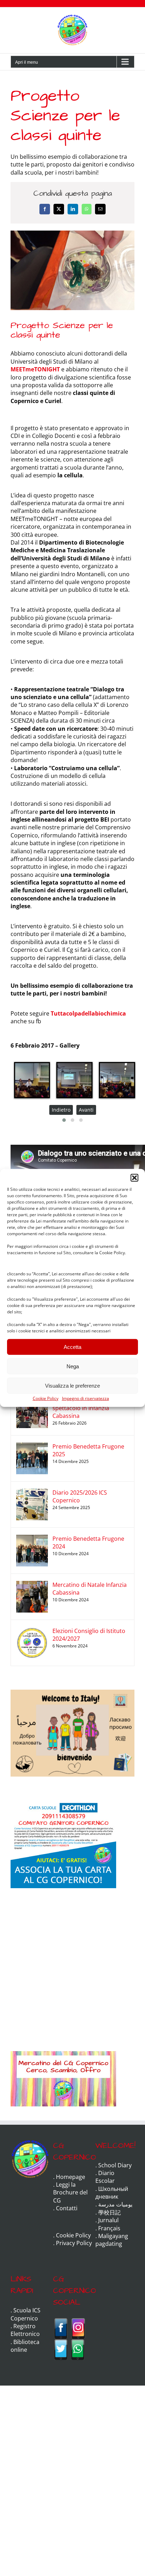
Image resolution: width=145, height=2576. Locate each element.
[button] (134, 1178)
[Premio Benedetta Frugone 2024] (32, 1539)
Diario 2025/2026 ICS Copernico (80, 1496)
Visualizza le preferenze (72, 1385)
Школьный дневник (112, 2193)
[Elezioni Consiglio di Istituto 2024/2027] (32, 1631)
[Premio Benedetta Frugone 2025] (32, 1446)
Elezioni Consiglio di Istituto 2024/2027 (89, 1635)
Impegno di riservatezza (86, 1398)
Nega (73, 1366)
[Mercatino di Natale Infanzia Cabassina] (32, 1585)
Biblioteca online (25, 2346)
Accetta (72, 1347)
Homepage (71, 2177)
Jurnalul (108, 2220)
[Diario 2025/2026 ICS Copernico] (32, 1493)
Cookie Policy (46, 1398)
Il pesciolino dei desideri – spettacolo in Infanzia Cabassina (86, 1408)
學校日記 (109, 2212)
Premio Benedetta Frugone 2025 (88, 1450)
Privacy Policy (74, 2243)
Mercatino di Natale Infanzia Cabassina (90, 1589)
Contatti (67, 2208)
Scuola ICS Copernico (26, 2314)
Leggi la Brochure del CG (70, 2192)
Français (109, 2228)
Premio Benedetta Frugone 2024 (88, 1543)
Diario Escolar (105, 2177)
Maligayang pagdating (112, 2240)
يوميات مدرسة (115, 2204)
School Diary (115, 2165)
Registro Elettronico (25, 2330)
